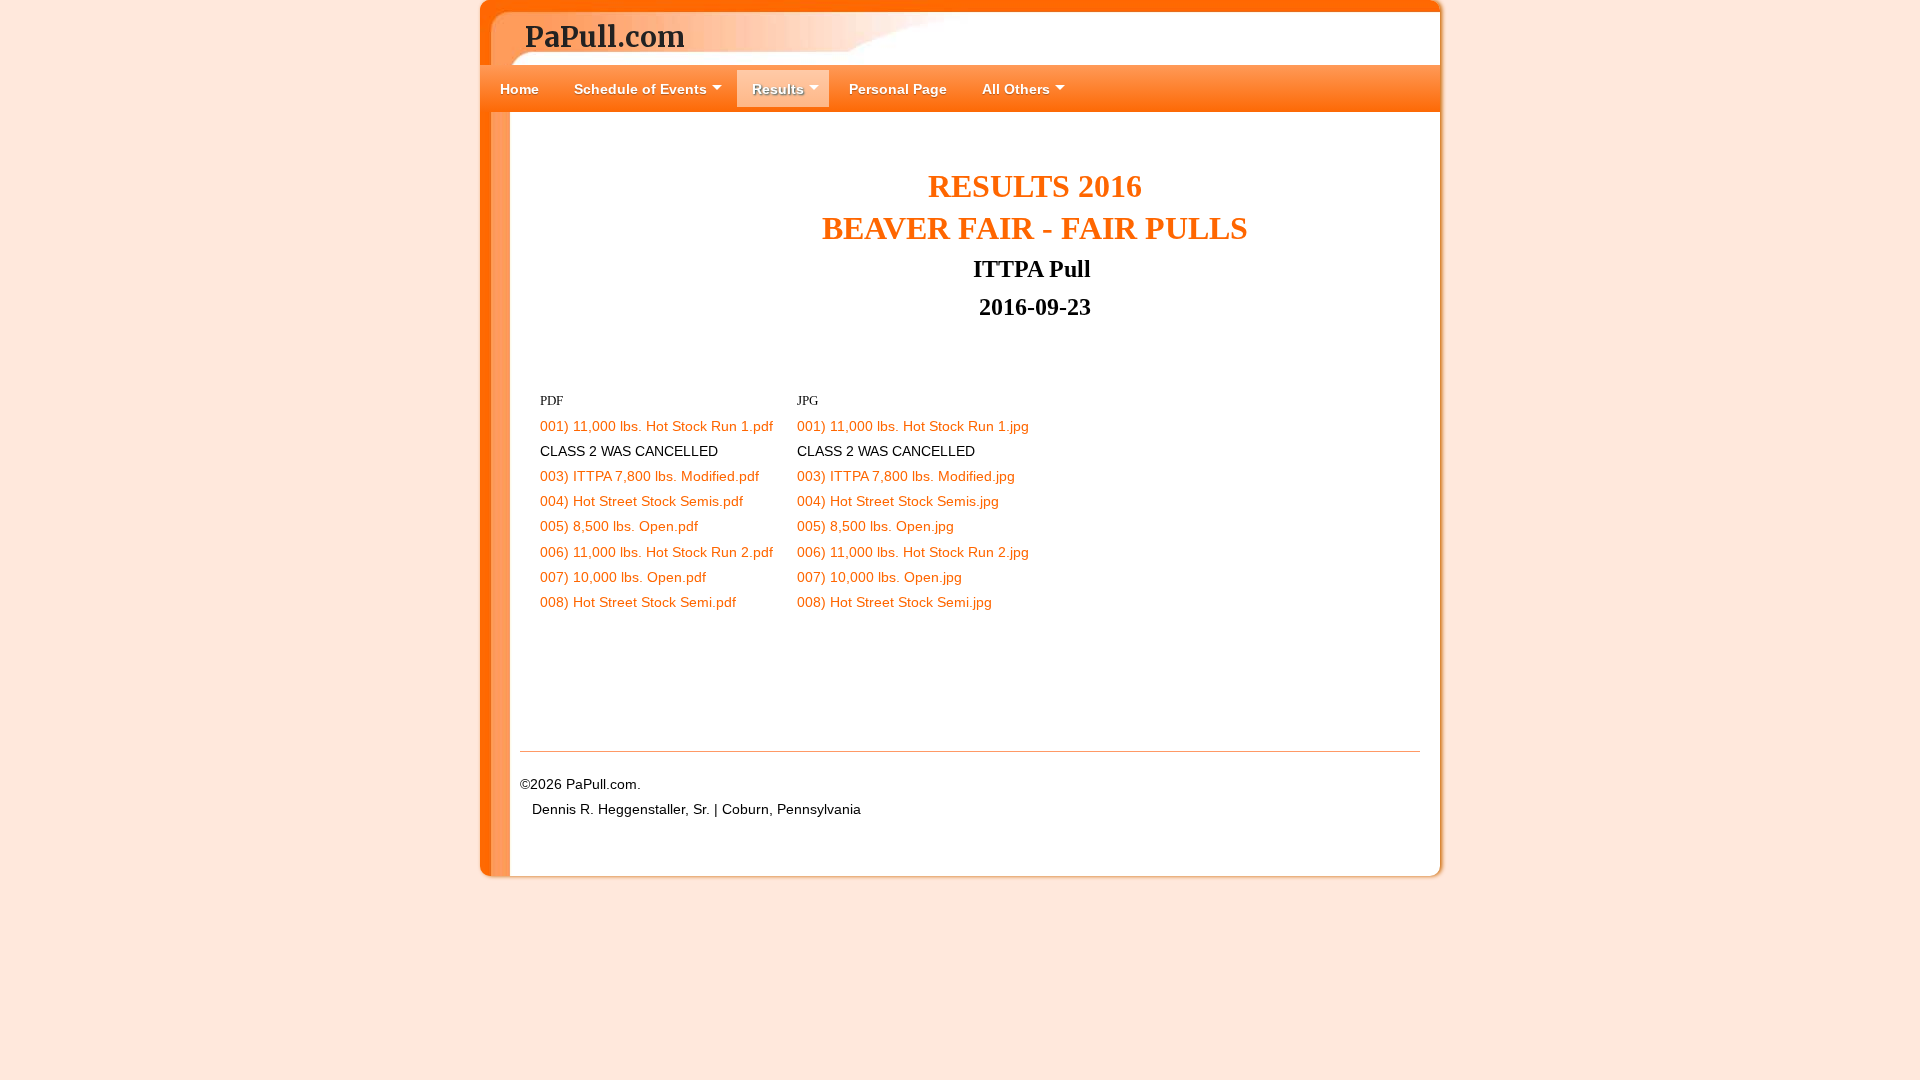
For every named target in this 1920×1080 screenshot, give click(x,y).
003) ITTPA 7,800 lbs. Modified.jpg (906, 476)
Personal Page (898, 89)
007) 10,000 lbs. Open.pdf (623, 577)
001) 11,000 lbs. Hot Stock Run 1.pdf (656, 426)
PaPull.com (605, 37)
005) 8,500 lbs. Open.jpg (875, 526)
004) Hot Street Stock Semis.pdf (641, 501)
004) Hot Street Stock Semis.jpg (898, 501)
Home (519, 89)
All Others (1016, 89)
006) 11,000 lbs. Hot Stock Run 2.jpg (913, 552)
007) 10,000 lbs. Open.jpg (879, 577)
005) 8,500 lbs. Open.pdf (619, 526)
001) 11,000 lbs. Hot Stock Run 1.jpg (913, 426)
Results (778, 89)
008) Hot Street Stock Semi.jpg (894, 602)
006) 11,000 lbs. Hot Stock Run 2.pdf (656, 552)
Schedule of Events (640, 89)
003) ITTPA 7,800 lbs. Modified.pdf (649, 476)
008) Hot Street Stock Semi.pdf (638, 602)
